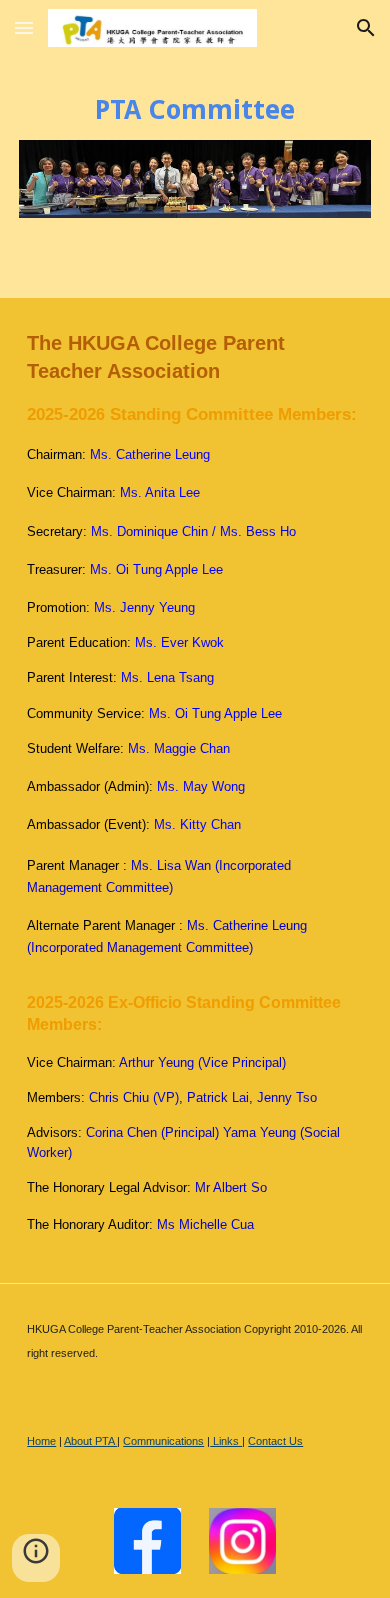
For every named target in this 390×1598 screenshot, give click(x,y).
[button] (24, 27)
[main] (195, 110)
